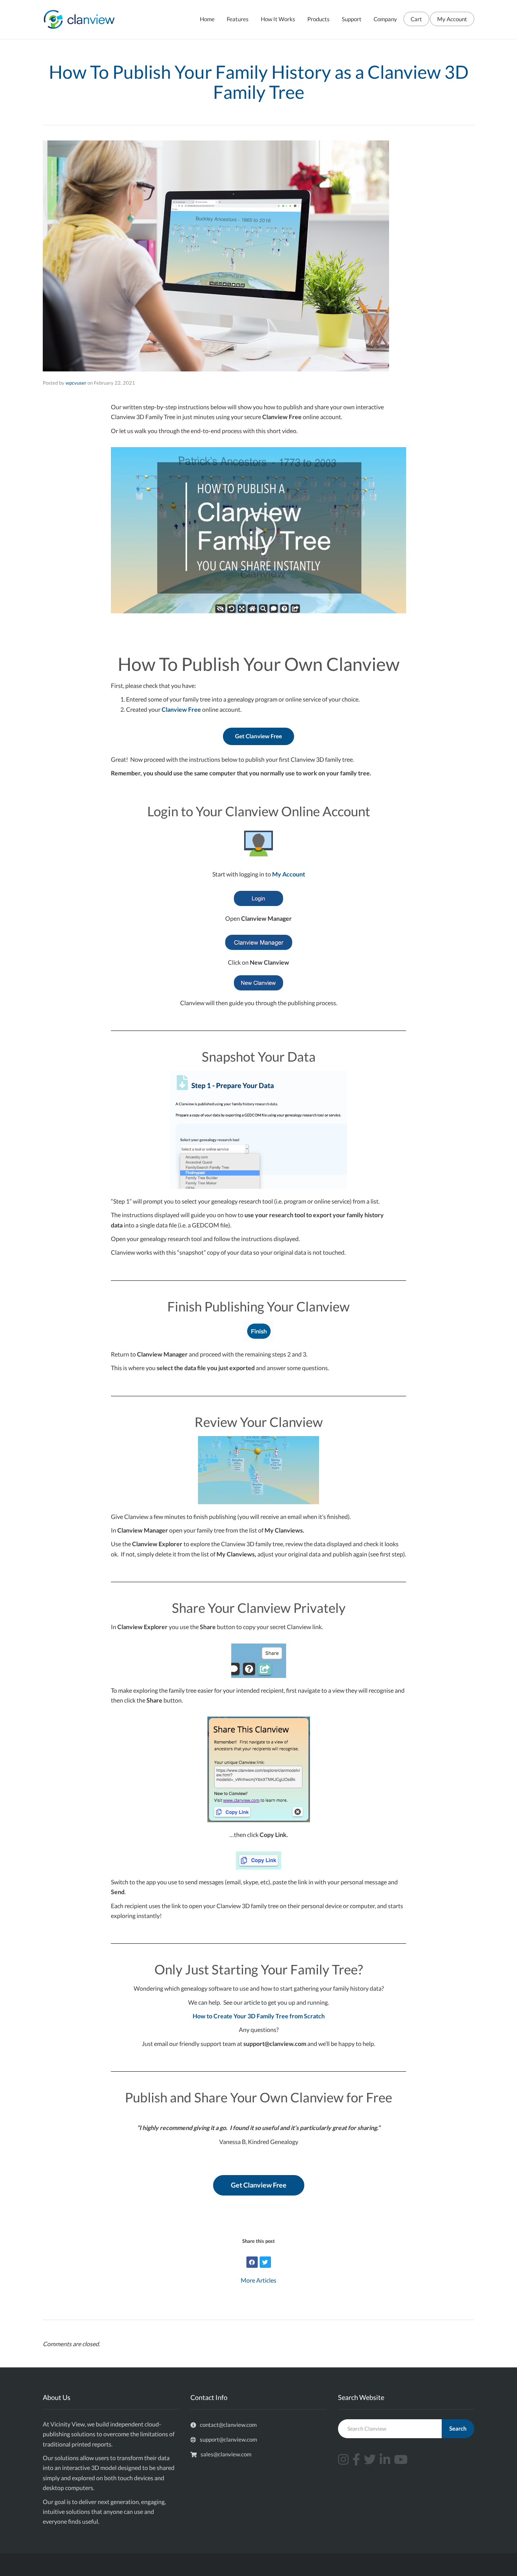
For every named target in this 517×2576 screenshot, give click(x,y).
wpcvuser (76, 383)
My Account (452, 19)
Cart (416, 19)
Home (207, 19)
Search (458, 2428)
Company (385, 19)
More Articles (258, 2280)
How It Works (278, 19)
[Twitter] (265, 2262)
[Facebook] (252, 2262)
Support (352, 19)
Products (318, 19)
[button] (258, 530)
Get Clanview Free (258, 736)
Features (238, 19)
